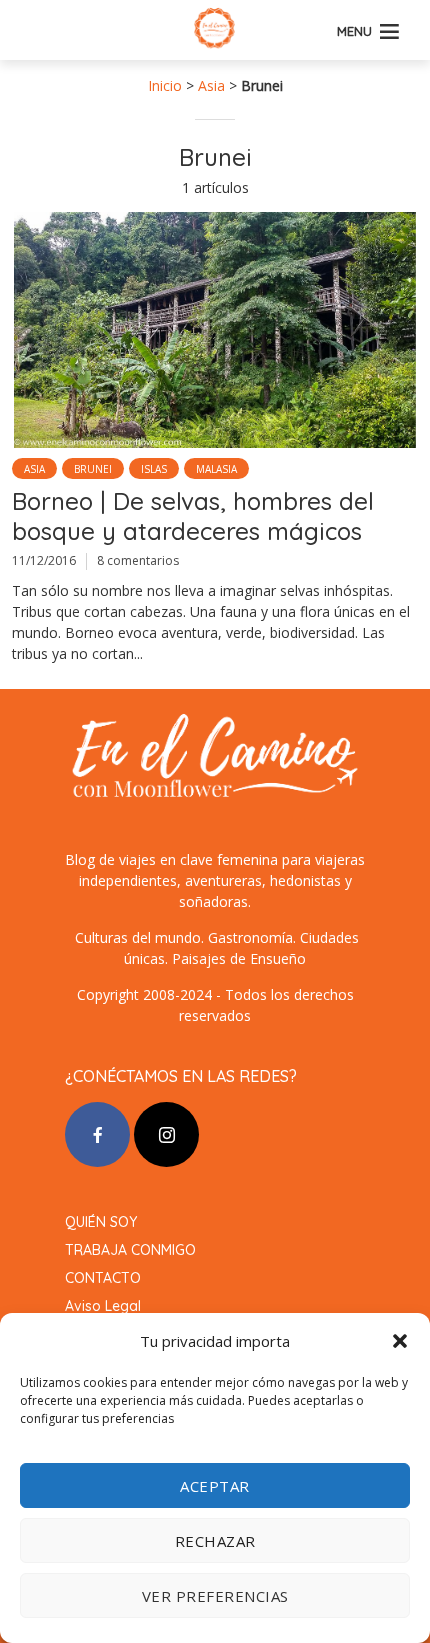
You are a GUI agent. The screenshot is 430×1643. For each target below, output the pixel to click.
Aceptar (215, 1486)
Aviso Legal (103, 1306)
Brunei (93, 469)
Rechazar (215, 1541)
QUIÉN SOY (101, 1222)
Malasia (216, 469)
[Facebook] (97, 1134)
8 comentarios (138, 560)
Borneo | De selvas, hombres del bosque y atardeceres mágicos (193, 516)
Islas (154, 469)
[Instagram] (166, 1134)
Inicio (165, 85)
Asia (211, 85)
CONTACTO (103, 1278)
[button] (400, 1341)
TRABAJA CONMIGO (130, 1250)
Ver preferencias (215, 1596)
